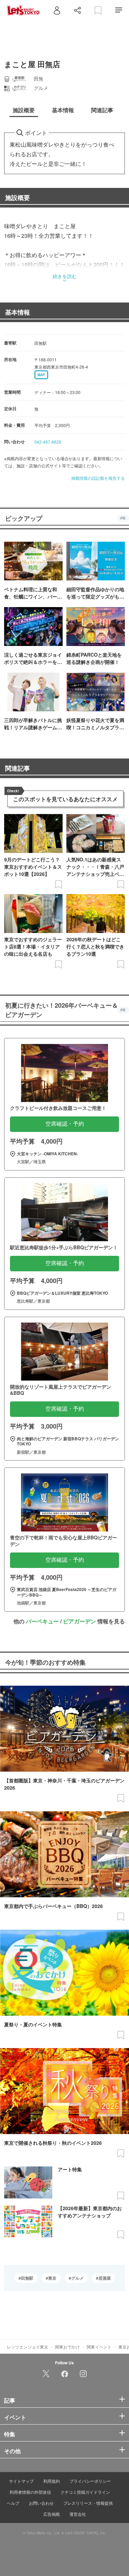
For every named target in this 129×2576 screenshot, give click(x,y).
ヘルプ (13, 2503)
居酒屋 (105, 2278)
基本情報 (18, 312)
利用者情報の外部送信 (30, 2492)
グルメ (77, 2278)
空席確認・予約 (65, 1124)
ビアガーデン (79, 1621)
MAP (41, 375)
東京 (52, 2278)
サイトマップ (21, 2481)
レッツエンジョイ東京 (28, 2347)
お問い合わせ (41, 2503)
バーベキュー (42, 1621)
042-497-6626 (48, 442)
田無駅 (27, 2278)
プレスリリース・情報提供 (88, 2503)
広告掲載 (52, 2514)
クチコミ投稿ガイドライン (85, 2492)
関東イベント (99, 2347)
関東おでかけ (67, 2347)
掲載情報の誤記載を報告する (98, 478)
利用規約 (52, 2481)
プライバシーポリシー (90, 2481)
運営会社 (78, 2514)
